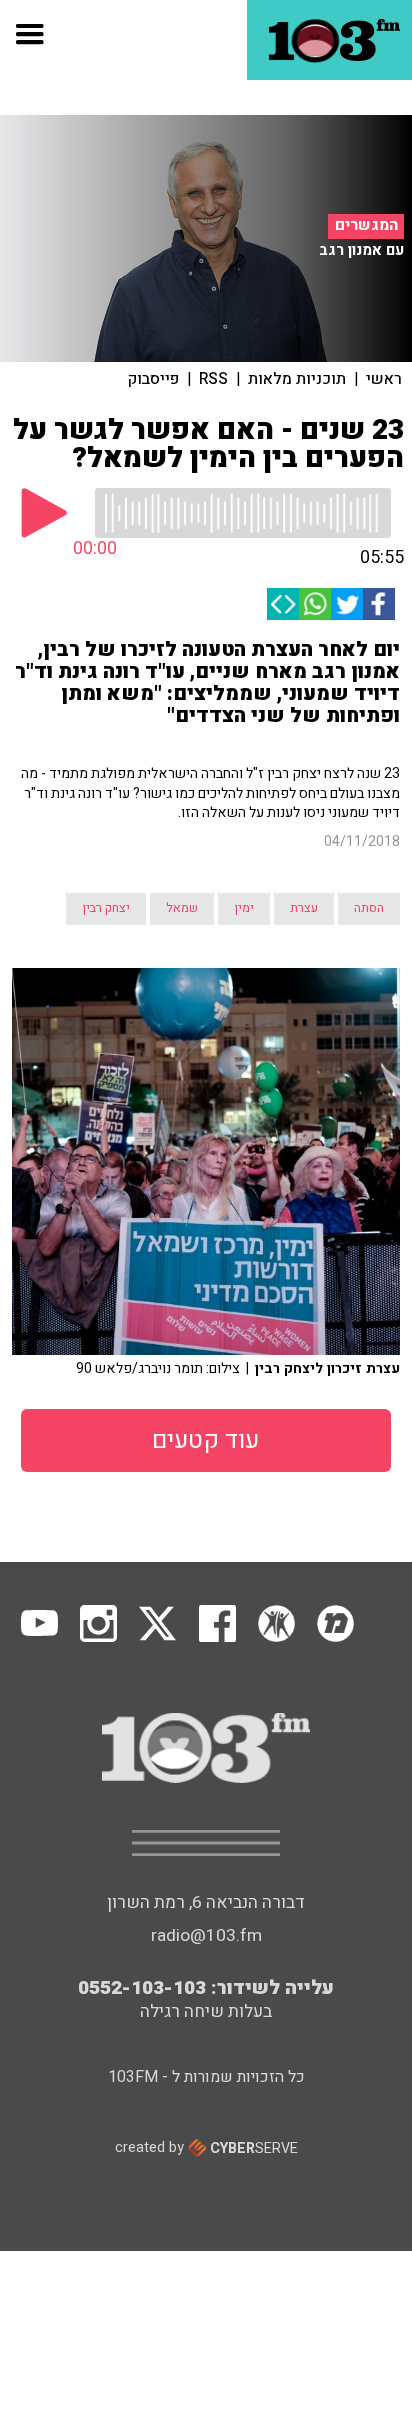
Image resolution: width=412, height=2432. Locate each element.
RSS (213, 379)
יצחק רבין (106, 908)
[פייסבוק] (379, 604)
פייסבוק (153, 379)
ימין (244, 908)
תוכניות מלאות (297, 379)
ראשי (384, 379)
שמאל (182, 908)
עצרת (304, 908)
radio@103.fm (206, 1935)
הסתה (369, 908)
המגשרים (366, 225)
